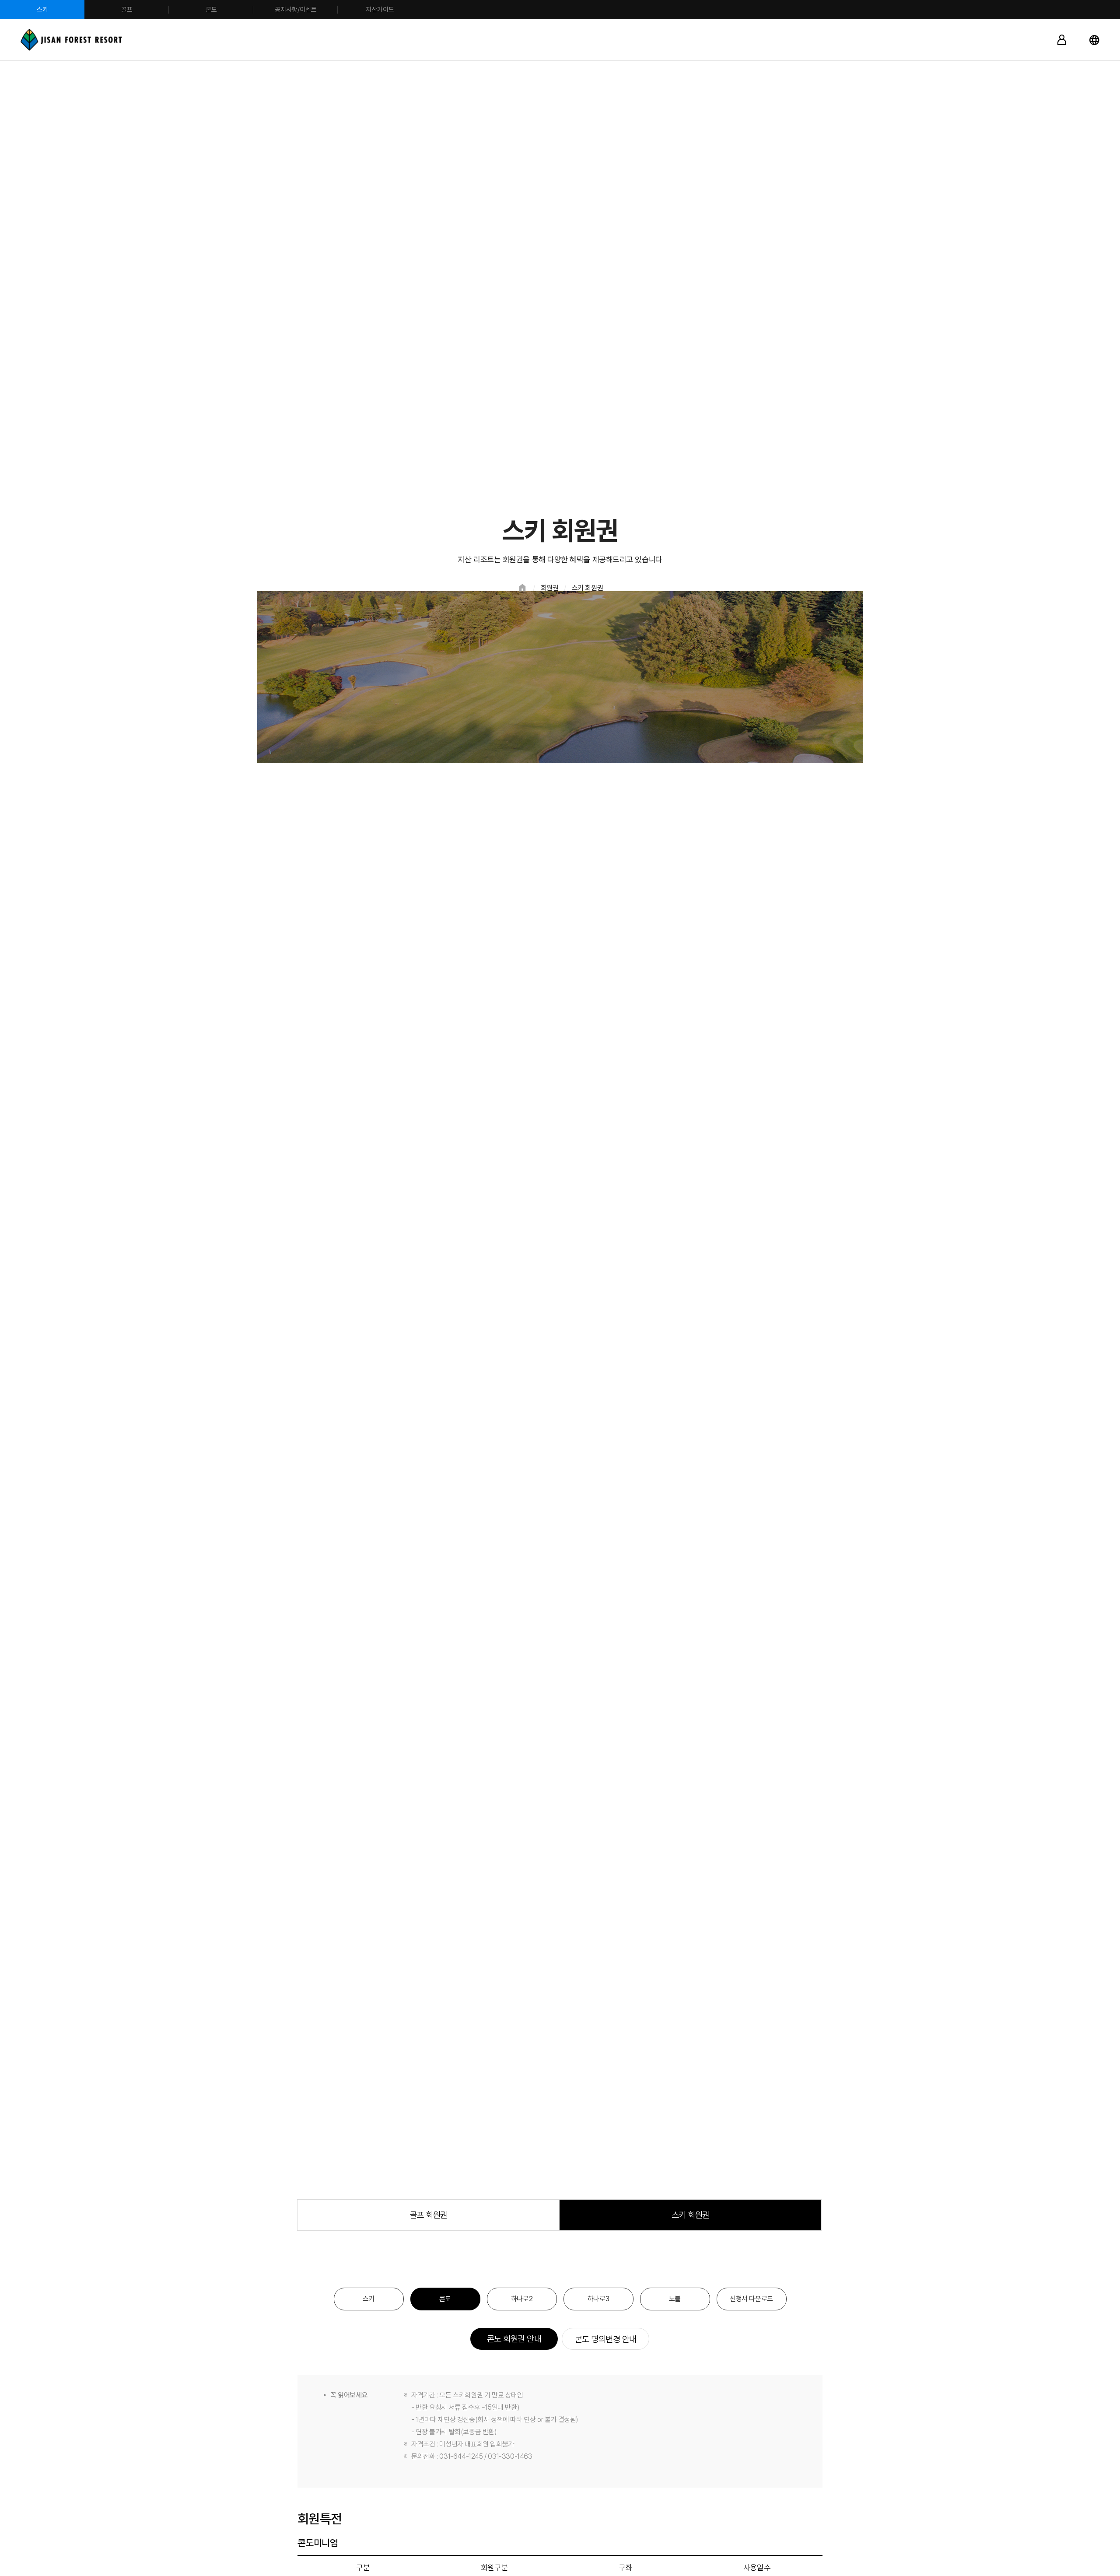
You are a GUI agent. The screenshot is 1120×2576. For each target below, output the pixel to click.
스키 (42, 10)
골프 (127, 10)
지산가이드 (380, 10)
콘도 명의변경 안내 (606, 2339)
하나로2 (522, 2299)
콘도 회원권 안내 (514, 2339)
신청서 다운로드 (751, 2299)
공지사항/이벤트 (296, 10)
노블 (675, 2299)
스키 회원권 (691, 2215)
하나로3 (598, 2299)
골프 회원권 (429, 2215)
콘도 (211, 10)
